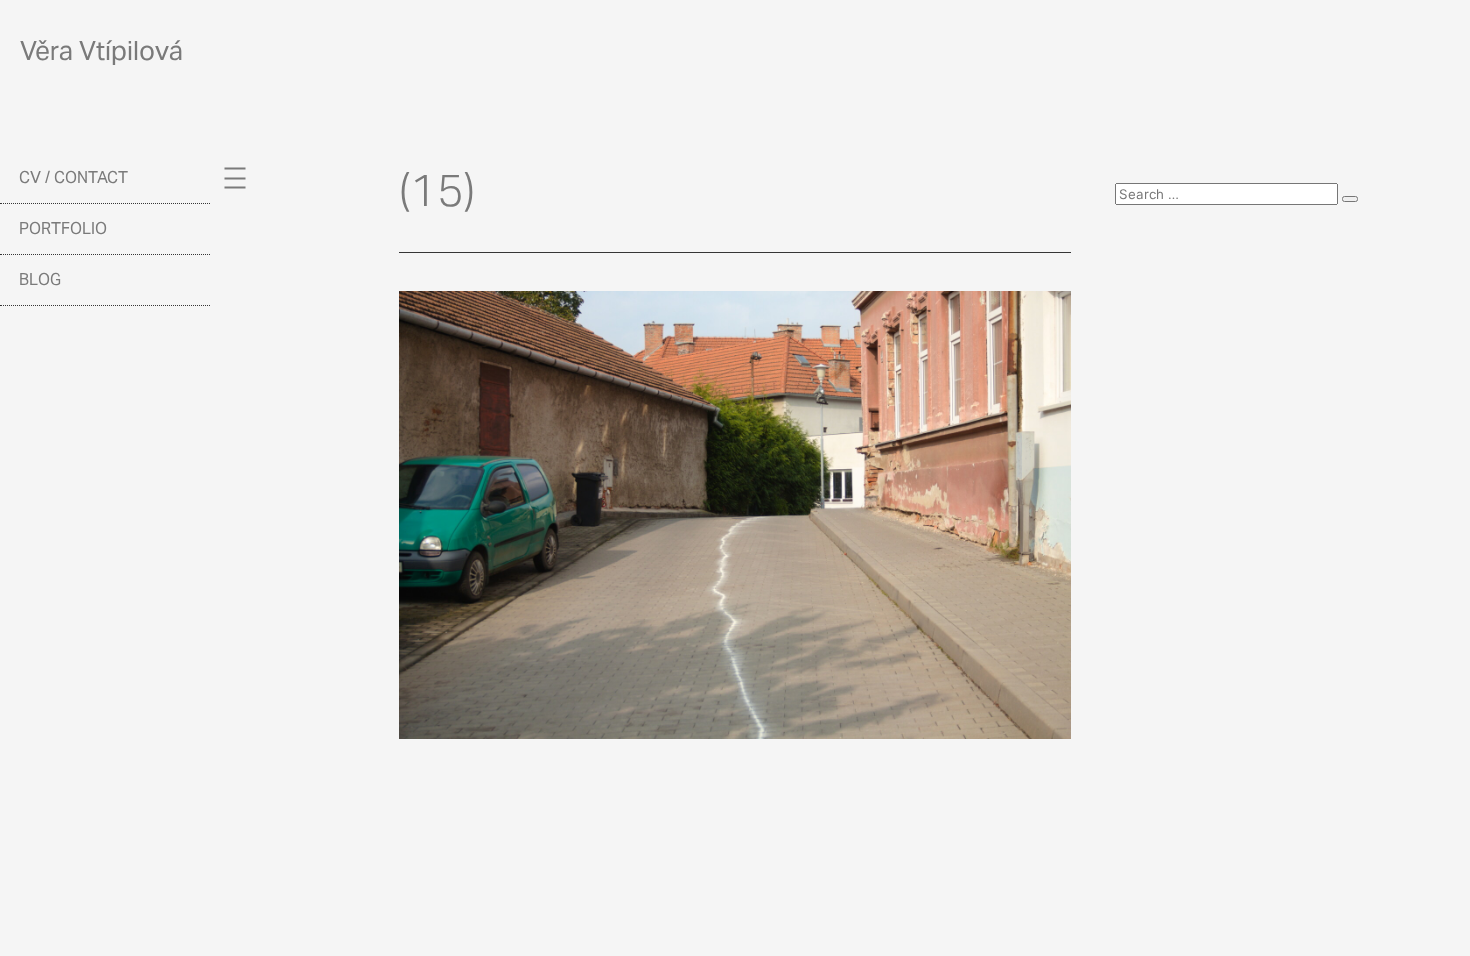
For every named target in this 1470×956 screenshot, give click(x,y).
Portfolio (63, 228)
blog (40, 279)
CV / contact (73, 177)
